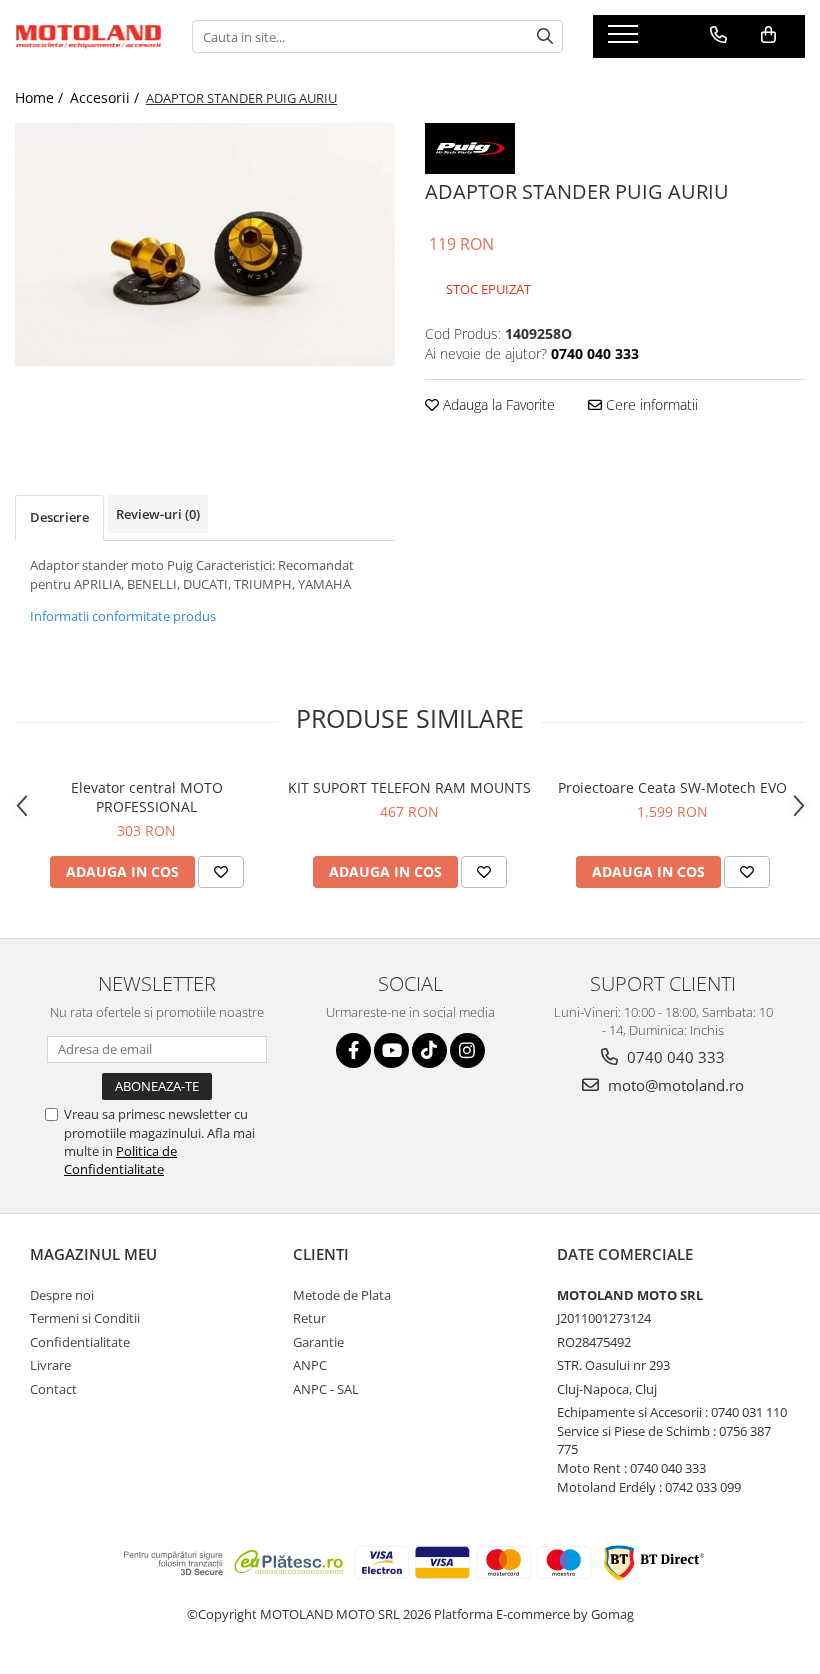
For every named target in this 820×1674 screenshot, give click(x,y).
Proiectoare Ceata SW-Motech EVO (672, 787)
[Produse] (625, 40)
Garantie (318, 1342)
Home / (41, 97)
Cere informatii (650, 404)
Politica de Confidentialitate (120, 1160)
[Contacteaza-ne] (718, 35)
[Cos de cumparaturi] (768, 35)
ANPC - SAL (326, 1389)
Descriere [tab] (59, 517)
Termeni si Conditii (85, 1318)
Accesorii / (106, 97)
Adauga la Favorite (497, 404)
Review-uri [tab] (158, 514)
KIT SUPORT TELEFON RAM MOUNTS (409, 787)
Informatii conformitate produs (123, 616)
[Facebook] (353, 1050)
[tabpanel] (205, 244)
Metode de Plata (342, 1295)
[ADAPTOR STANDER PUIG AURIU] (205, 244)
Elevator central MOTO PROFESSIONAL (147, 797)
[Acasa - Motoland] (88, 36)
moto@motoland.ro (674, 1085)
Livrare (50, 1365)
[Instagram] (467, 1050)
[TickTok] (429, 1050)
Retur (309, 1318)
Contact (53, 1389)
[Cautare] (545, 36)
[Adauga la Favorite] (221, 872)
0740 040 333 (674, 1057)
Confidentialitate (80, 1342)
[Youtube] (391, 1050)
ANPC (310, 1365)
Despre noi (62, 1295)
